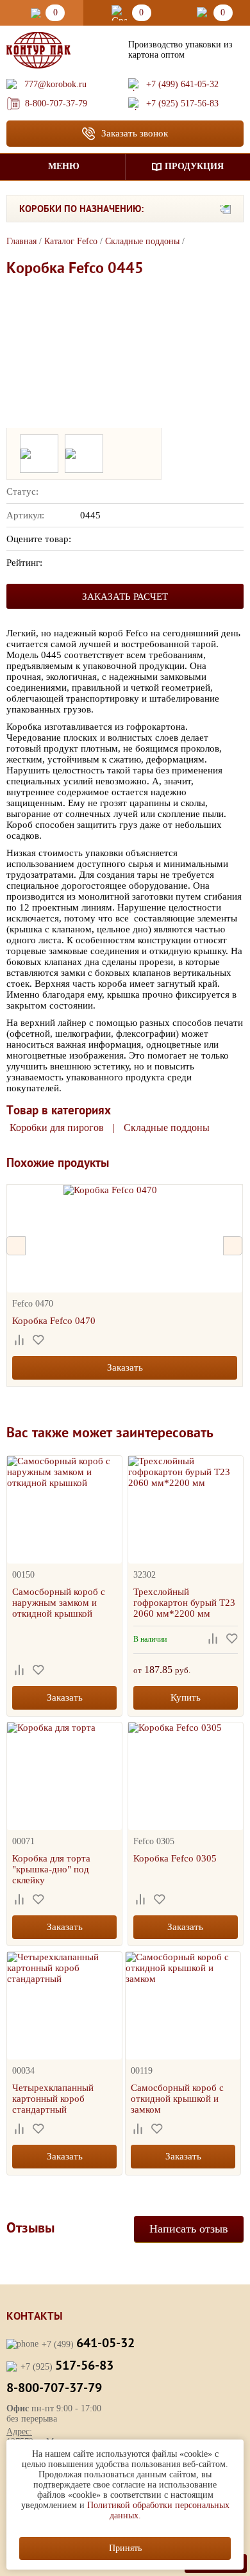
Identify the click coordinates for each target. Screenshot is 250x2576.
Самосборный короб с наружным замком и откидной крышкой (59, 1603)
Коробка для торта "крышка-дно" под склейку (51, 1869)
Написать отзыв (189, 2229)
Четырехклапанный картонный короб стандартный (53, 2099)
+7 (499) (88, 2344)
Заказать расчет (125, 597)
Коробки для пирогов (57, 1127)
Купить (186, 1697)
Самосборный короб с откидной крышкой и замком (177, 2099)
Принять (125, 2548)
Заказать (125, 1367)
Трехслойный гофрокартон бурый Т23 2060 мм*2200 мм (184, 1603)
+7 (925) (67, 2367)
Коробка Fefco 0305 (175, 1858)
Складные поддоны (167, 1127)
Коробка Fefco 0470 (54, 1321)
